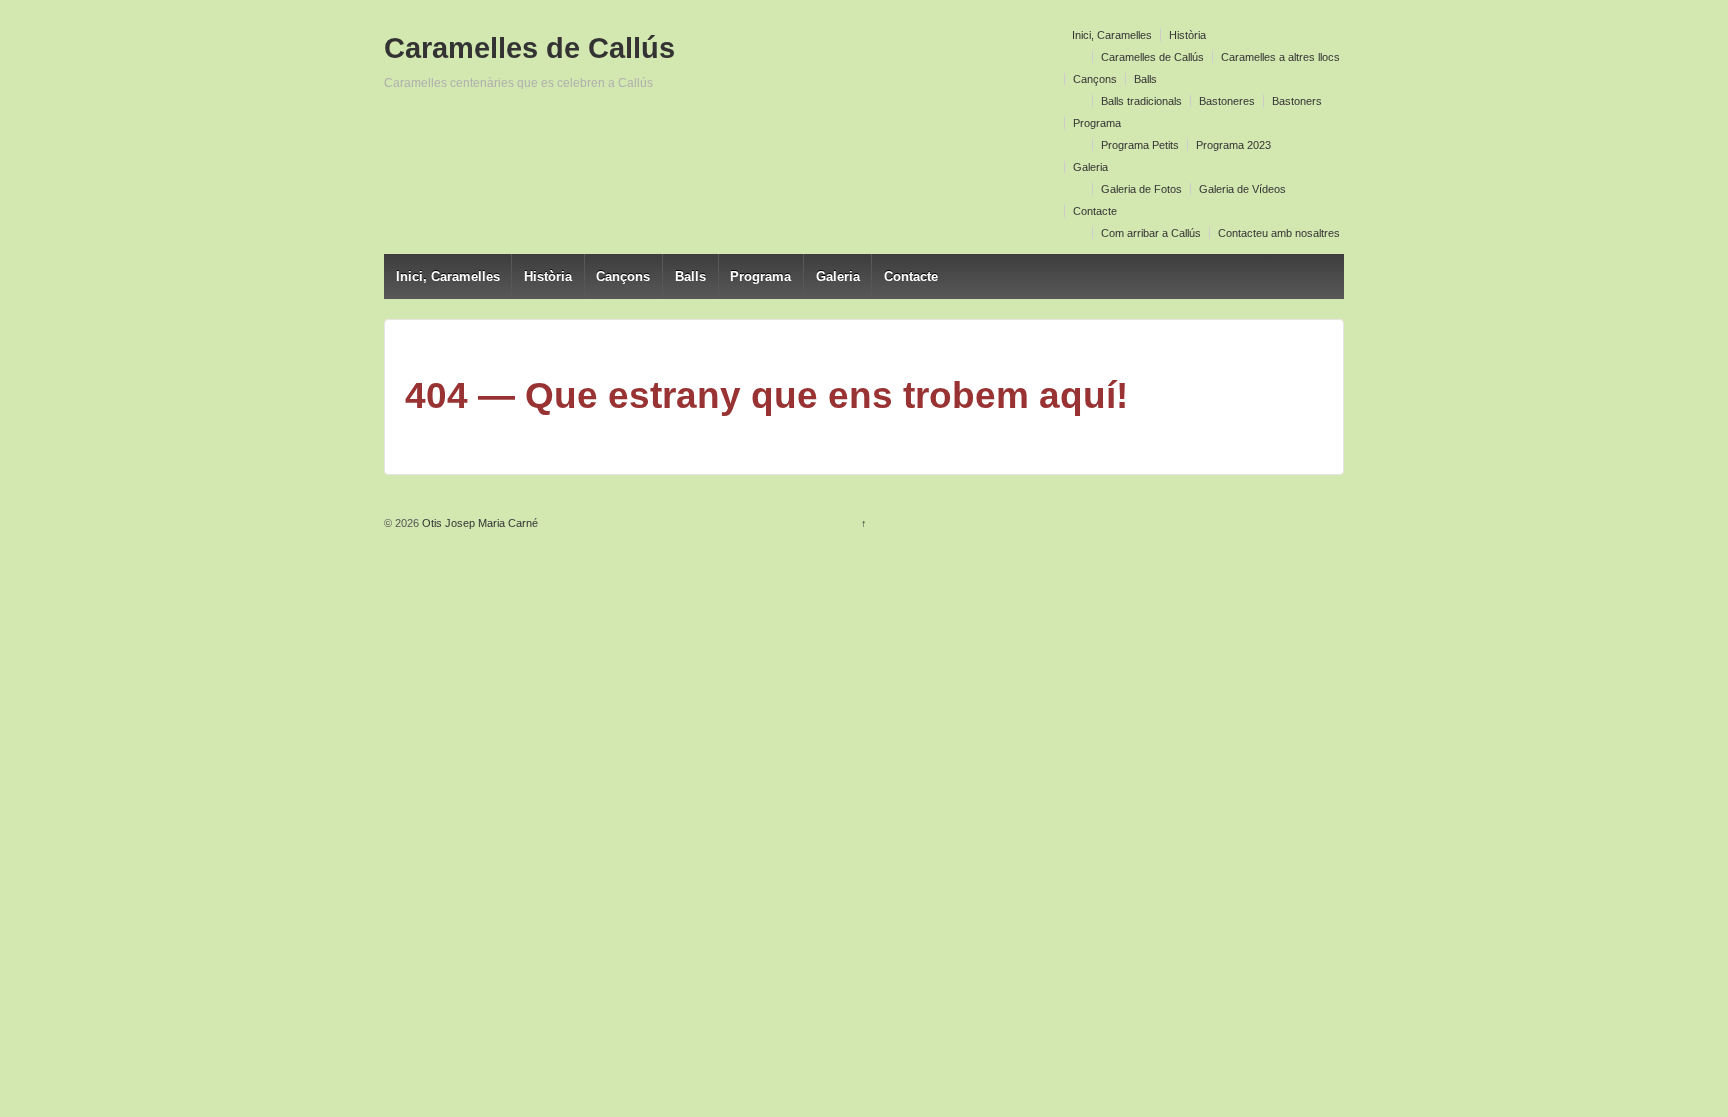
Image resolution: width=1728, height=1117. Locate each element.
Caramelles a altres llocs (1280, 57)
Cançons (1095, 79)
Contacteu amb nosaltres (1279, 233)
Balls (1145, 79)
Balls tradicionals (1141, 101)
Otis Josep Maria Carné (478, 523)
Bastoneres (1227, 101)
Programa (1097, 123)
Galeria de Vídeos (1242, 189)
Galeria (1090, 167)
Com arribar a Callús (1151, 233)
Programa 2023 (1233, 145)
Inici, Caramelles (1112, 35)
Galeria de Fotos (1141, 189)
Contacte (1095, 211)
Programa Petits (1140, 145)
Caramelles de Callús (1152, 57)
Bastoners (1297, 101)
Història (1187, 35)
